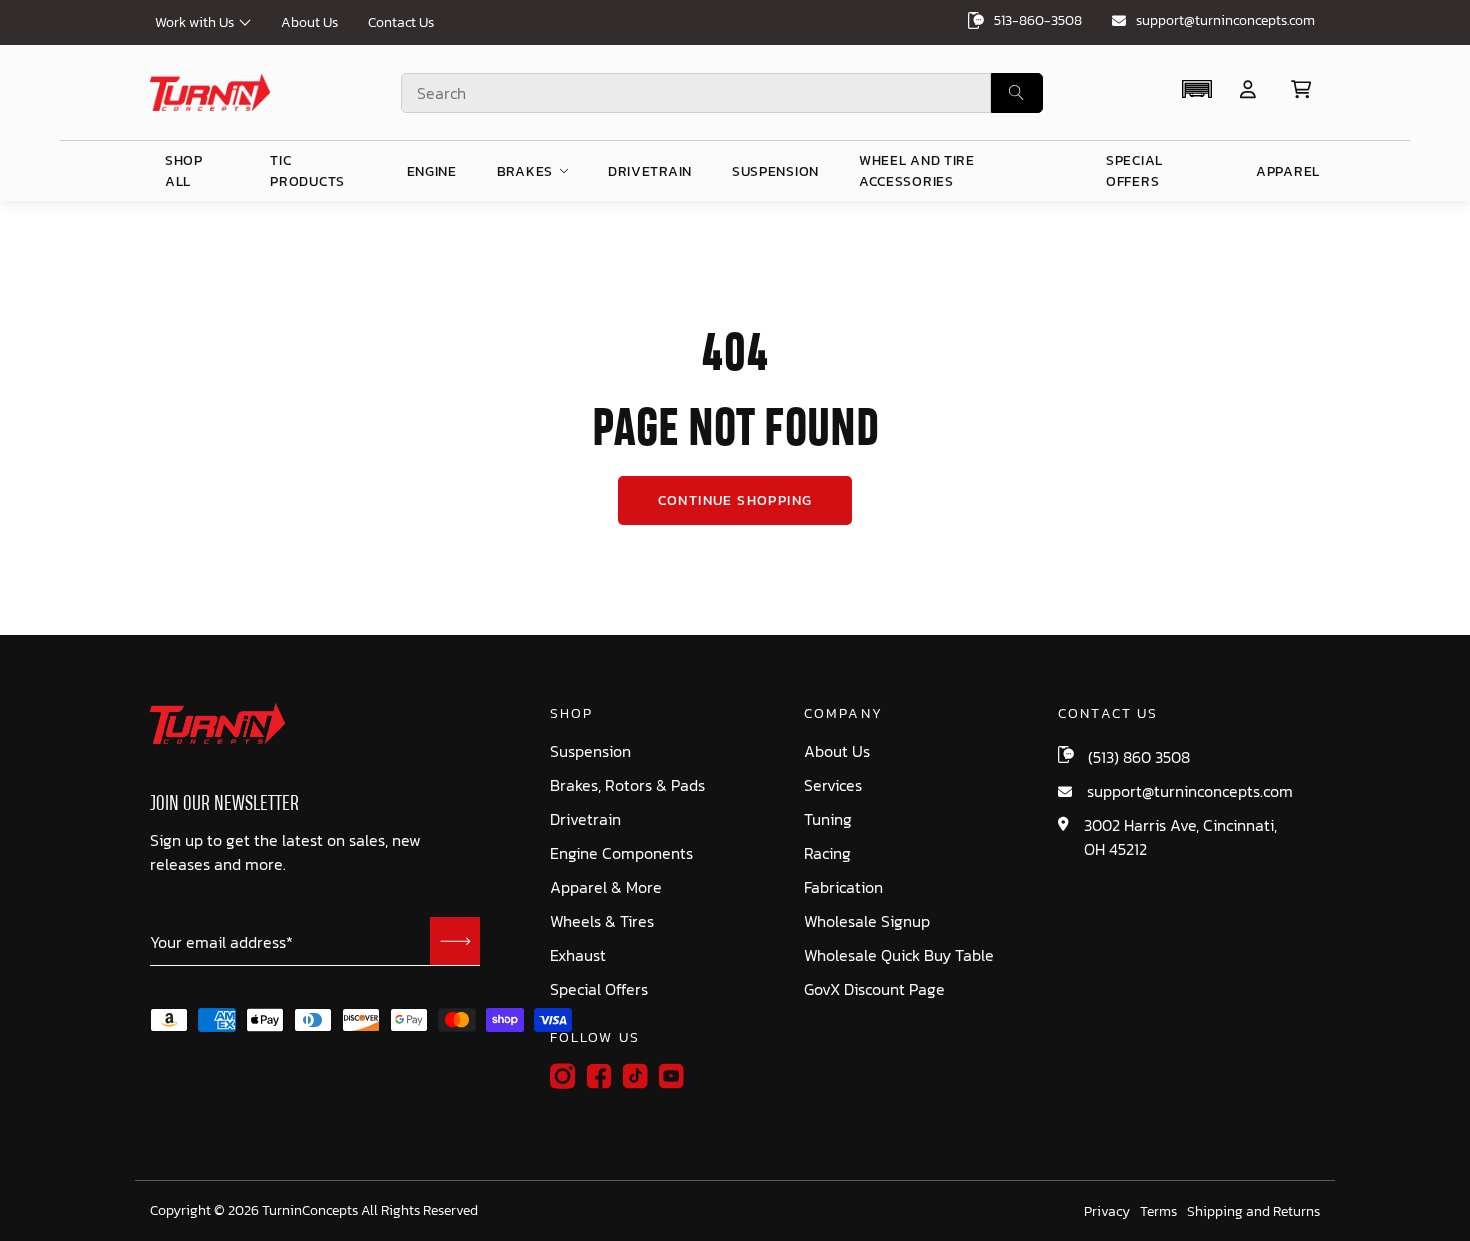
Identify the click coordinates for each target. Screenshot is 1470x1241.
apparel (1288, 171)
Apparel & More (606, 887)
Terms (1158, 1212)
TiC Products (307, 171)
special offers (1134, 171)
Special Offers (599, 989)
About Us (309, 22)
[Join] (455, 941)
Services (833, 785)
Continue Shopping (735, 500)
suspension (775, 171)
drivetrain (650, 171)
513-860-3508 (1038, 20)
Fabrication (843, 887)
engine (432, 171)
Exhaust (578, 955)
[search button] (1017, 93)
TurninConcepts (310, 1211)
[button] (1196, 89)
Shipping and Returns (1253, 1212)
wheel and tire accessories (917, 171)
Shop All (184, 171)
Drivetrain (585, 819)
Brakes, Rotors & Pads (627, 785)
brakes (525, 171)
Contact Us (401, 22)
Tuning (828, 819)
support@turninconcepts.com (1225, 20)
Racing (827, 853)
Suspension (590, 751)
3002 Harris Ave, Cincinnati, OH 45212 (1180, 837)
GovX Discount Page (874, 989)
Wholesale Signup (867, 921)
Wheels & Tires (602, 921)
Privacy (1107, 1212)
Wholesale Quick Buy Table (899, 955)
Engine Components (621, 853)
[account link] (1248, 89)
